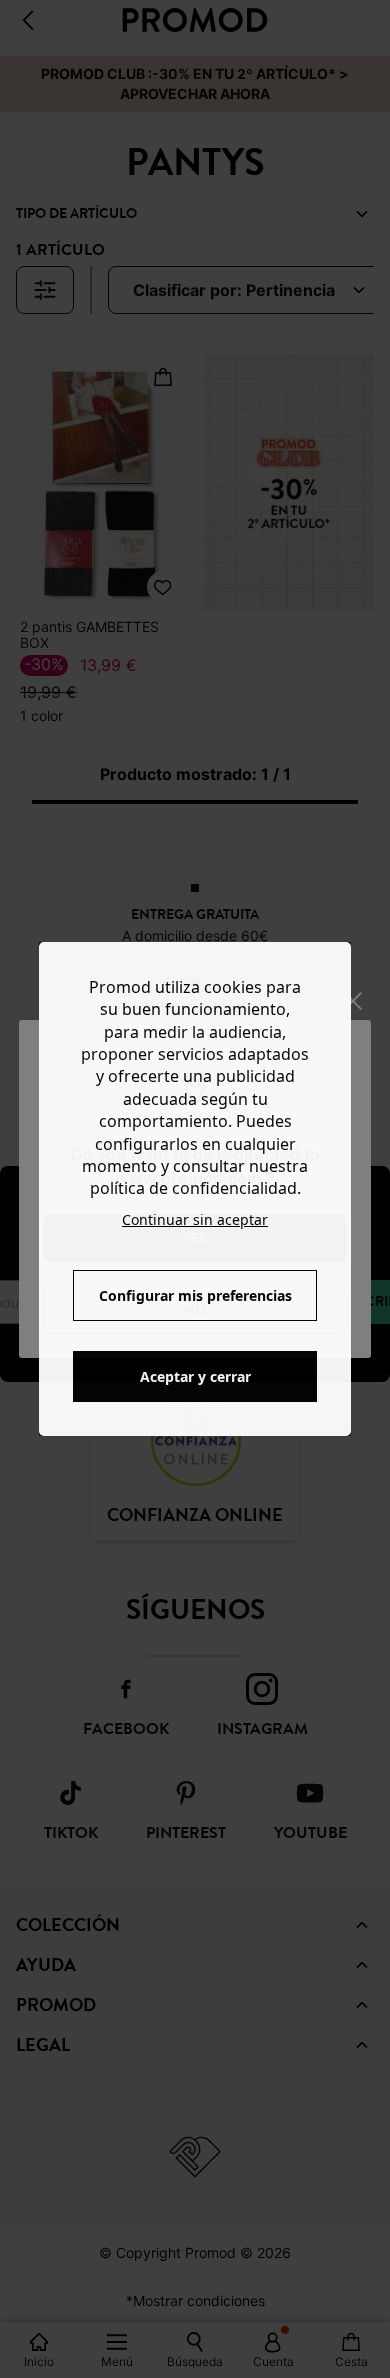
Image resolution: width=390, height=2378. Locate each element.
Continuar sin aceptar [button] (195, 1219)
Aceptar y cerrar (195, 1376)
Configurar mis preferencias (195, 1295)
